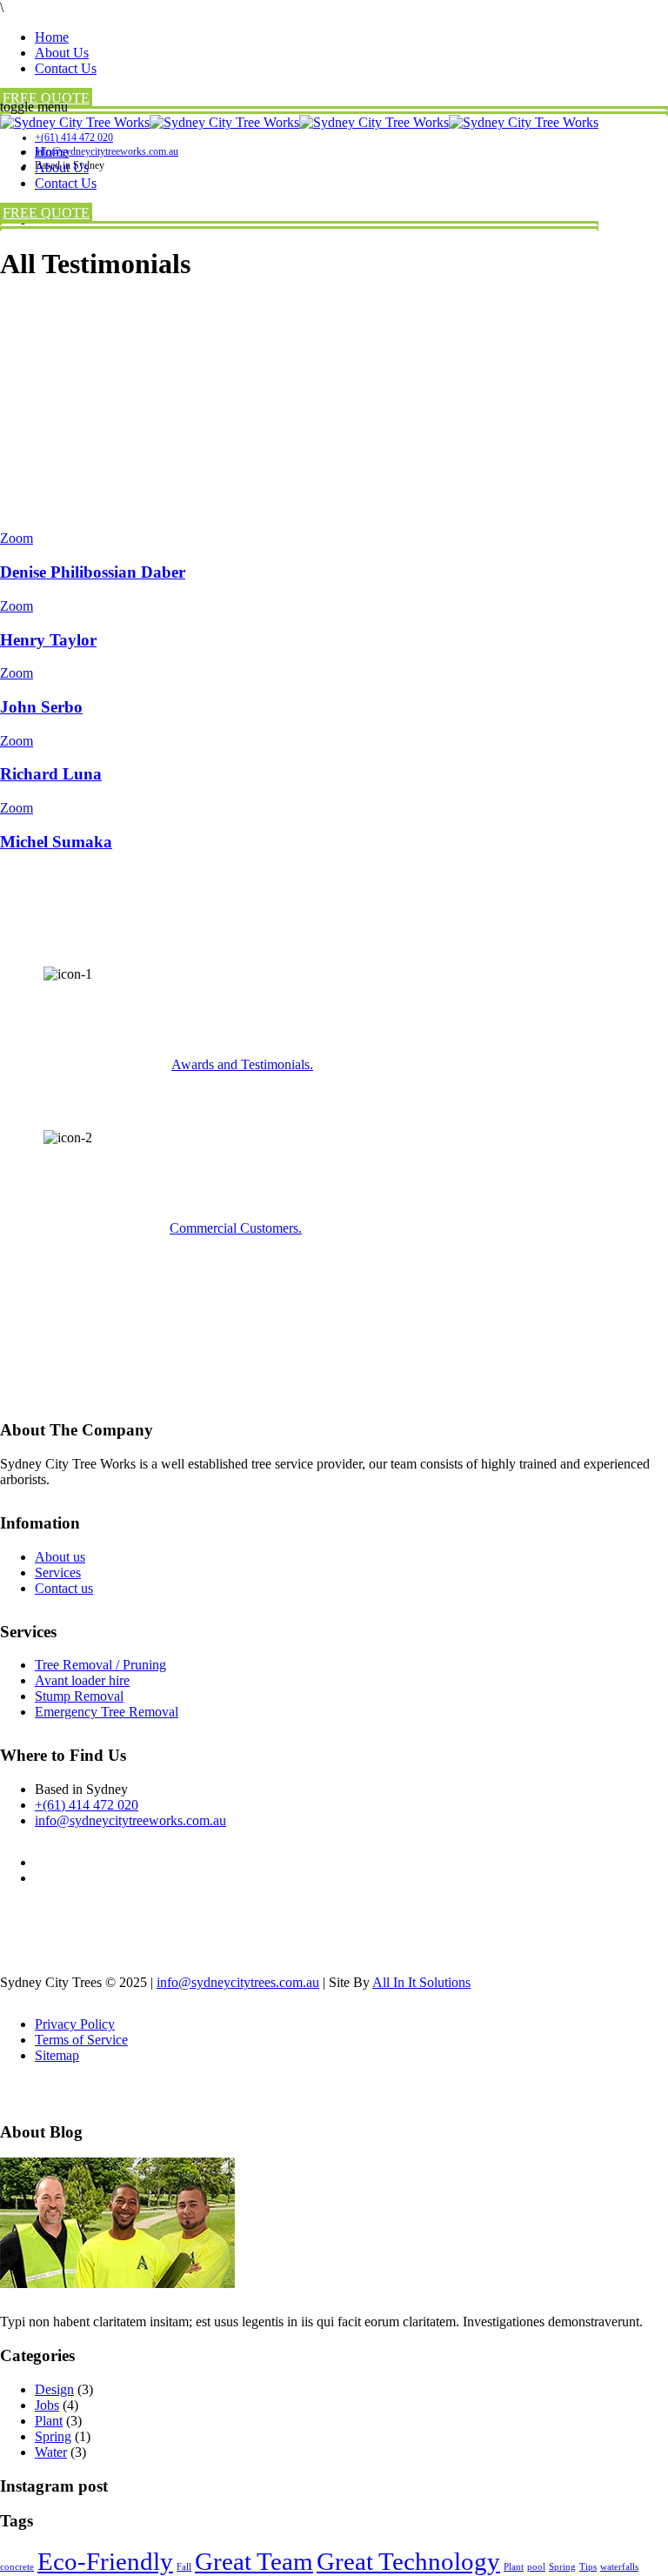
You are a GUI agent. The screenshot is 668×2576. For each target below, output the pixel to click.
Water (51, 2452)
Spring (53, 2436)
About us (60, 1557)
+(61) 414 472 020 (87, 1805)
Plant (49, 2421)
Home (52, 37)
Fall (184, 2567)
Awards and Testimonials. (242, 1064)
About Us (62, 53)
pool (536, 2567)
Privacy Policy (75, 2024)
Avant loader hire (82, 1680)
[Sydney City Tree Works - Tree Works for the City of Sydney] (299, 122)
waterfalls (619, 2567)
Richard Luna (51, 774)
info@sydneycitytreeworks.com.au (130, 1820)
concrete (17, 2567)
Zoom (17, 538)
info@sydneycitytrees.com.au (238, 1982)
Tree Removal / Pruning (100, 1665)
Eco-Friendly (105, 2561)
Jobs (47, 2405)
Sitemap (57, 2055)
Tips (588, 2567)
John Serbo (41, 707)
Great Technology (408, 2561)
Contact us (64, 1588)
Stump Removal (79, 1696)
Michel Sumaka (56, 842)
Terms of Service (81, 2040)
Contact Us (66, 68)
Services (58, 1572)
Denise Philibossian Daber (93, 572)
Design (54, 2389)
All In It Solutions (421, 1982)
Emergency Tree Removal (107, 1712)
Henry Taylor (48, 640)
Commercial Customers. (236, 1228)
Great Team (254, 2561)
